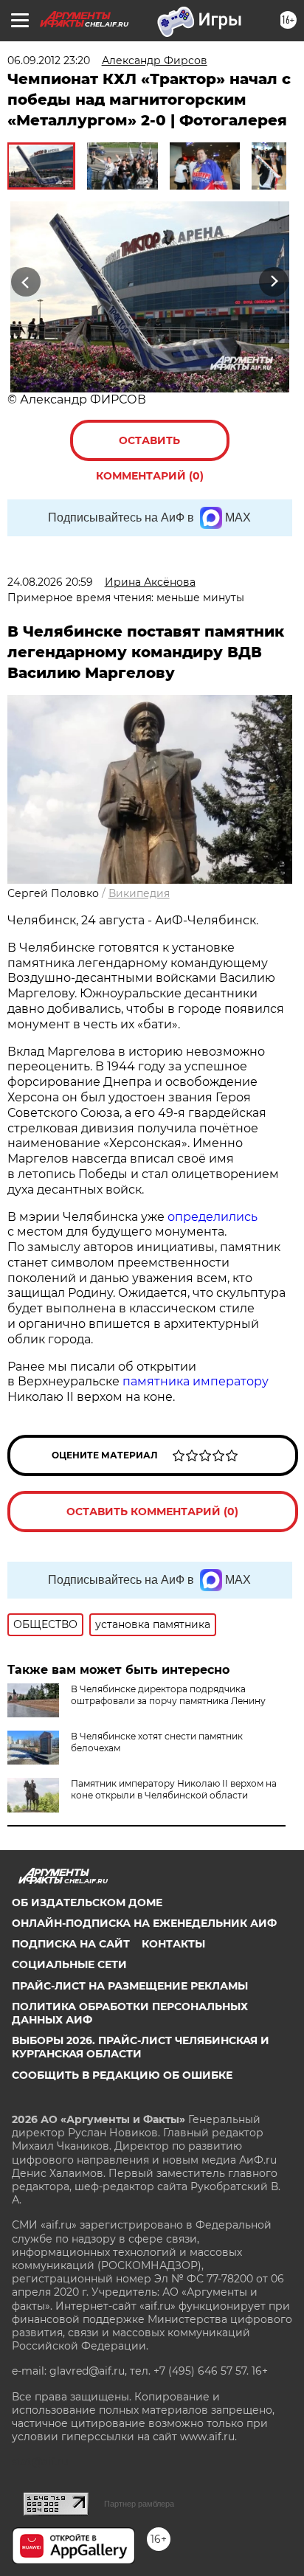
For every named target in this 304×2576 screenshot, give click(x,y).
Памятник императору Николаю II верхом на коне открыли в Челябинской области (174, 1789)
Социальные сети (69, 1964)
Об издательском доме (87, 1902)
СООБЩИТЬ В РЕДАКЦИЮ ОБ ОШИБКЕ (122, 2075)
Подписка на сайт (71, 1944)
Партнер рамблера (139, 2504)
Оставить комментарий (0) (150, 447)
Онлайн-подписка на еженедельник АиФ (144, 1923)
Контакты (173, 1944)
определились (213, 1217)
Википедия (139, 893)
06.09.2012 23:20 (49, 60)
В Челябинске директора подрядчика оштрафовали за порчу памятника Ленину (168, 1695)
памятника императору (196, 1381)
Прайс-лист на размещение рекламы (130, 1986)
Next (274, 281)
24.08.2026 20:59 (50, 582)
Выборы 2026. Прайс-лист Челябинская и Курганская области (141, 2047)
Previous (24, 281)
